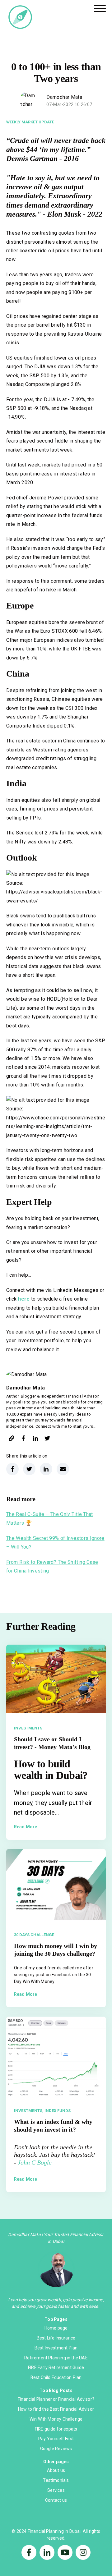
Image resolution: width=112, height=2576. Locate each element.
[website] (12, 1439)
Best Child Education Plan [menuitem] (56, 2377)
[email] (63, 1469)
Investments (28, 1728)
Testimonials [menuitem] (56, 2480)
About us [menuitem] (56, 2470)
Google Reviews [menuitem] (56, 2449)
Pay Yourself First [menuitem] (56, 2439)
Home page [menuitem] (56, 2328)
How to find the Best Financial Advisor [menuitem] (56, 2409)
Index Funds (58, 2111)
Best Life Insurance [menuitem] (56, 2338)
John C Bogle (35, 2162)
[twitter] (47, 1439)
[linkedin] (35, 1439)
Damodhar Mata (64, 97)
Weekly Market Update (30, 122)
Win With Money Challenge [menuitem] (56, 2419)
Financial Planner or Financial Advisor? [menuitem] (56, 2399)
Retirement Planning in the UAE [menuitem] (56, 2358)
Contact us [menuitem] (56, 2500)
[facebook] (23, 1439)
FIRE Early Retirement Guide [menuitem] (56, 2367)
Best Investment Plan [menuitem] (56, 2348)
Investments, (29, 2111)
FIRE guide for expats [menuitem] (56, 2429)
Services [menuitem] (56, 2490)
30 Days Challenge (34, 1935)
